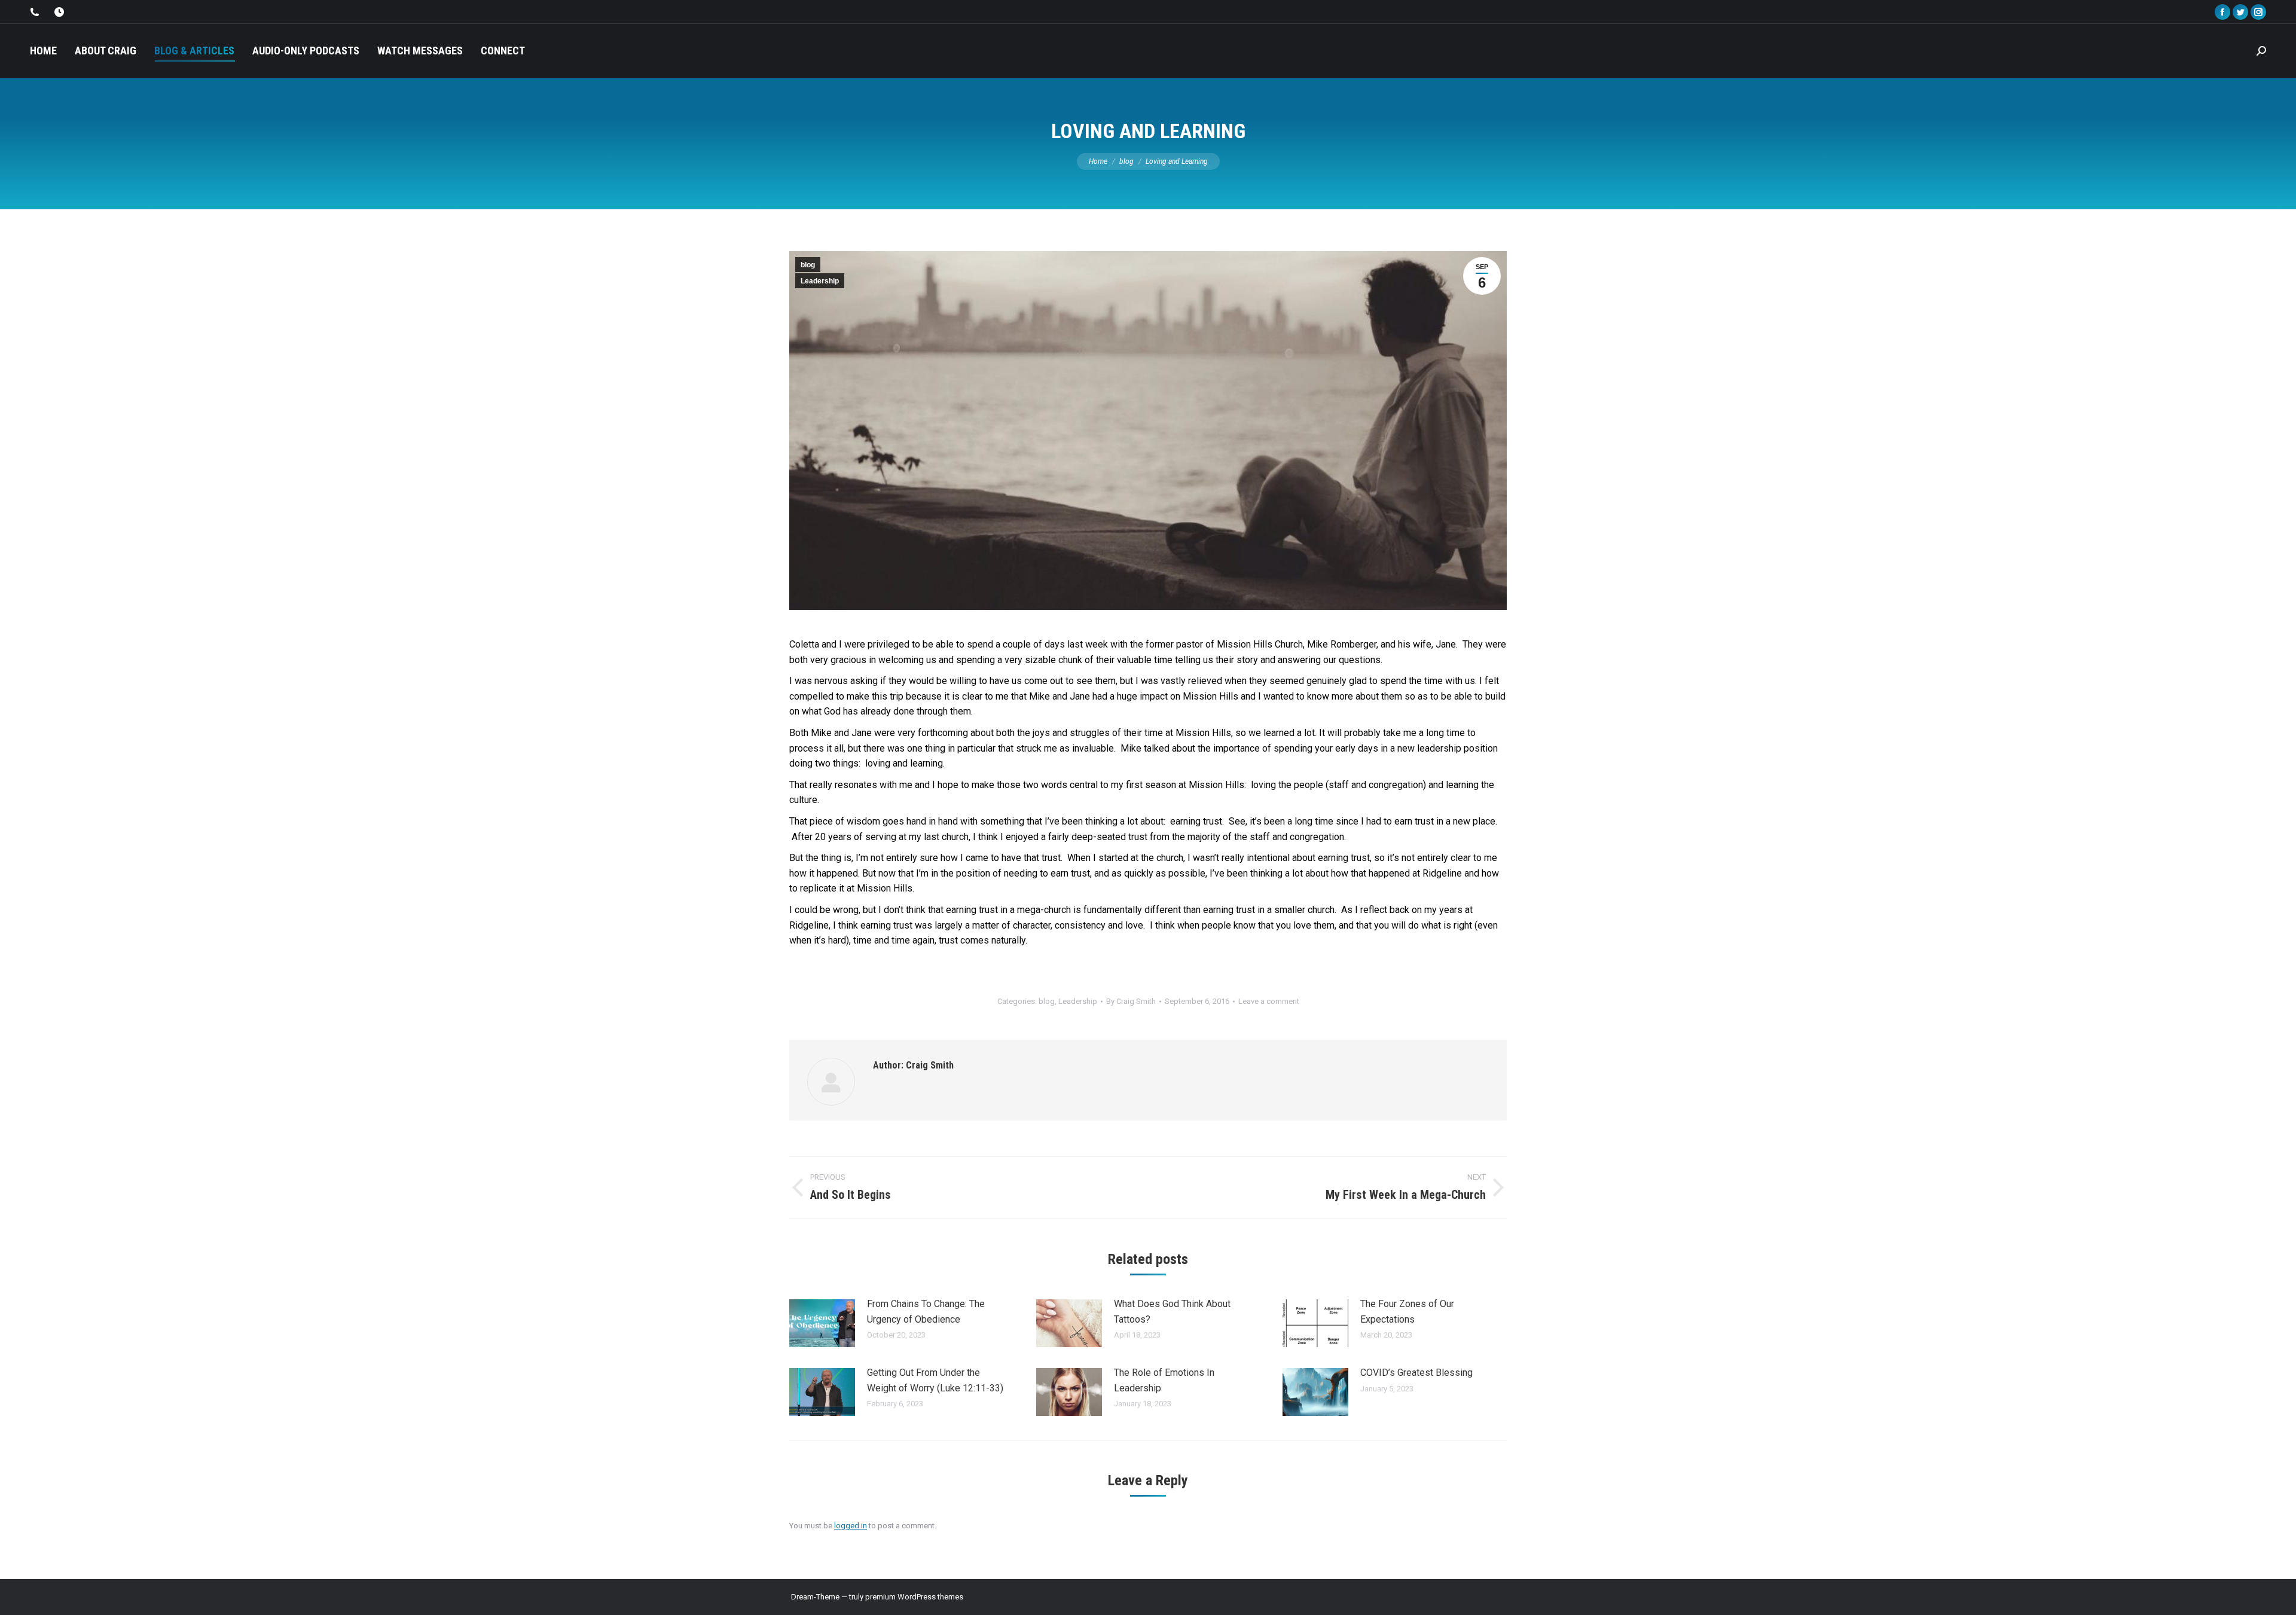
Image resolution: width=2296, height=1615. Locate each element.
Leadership (820, 281)
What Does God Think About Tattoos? (1172, 1312)
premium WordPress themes (914, 1597)
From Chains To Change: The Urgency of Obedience (926, 1312)
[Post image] (822, 1323)
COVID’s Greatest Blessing (1416, 1373)
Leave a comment (1269, 1001)
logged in (851, 1526)
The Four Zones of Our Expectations (1407, 1312)
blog (808, 265)
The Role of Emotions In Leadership (1164, 1380)
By (1131, 1001)
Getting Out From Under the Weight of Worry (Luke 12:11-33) (935, 1380)
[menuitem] (43, 51)
